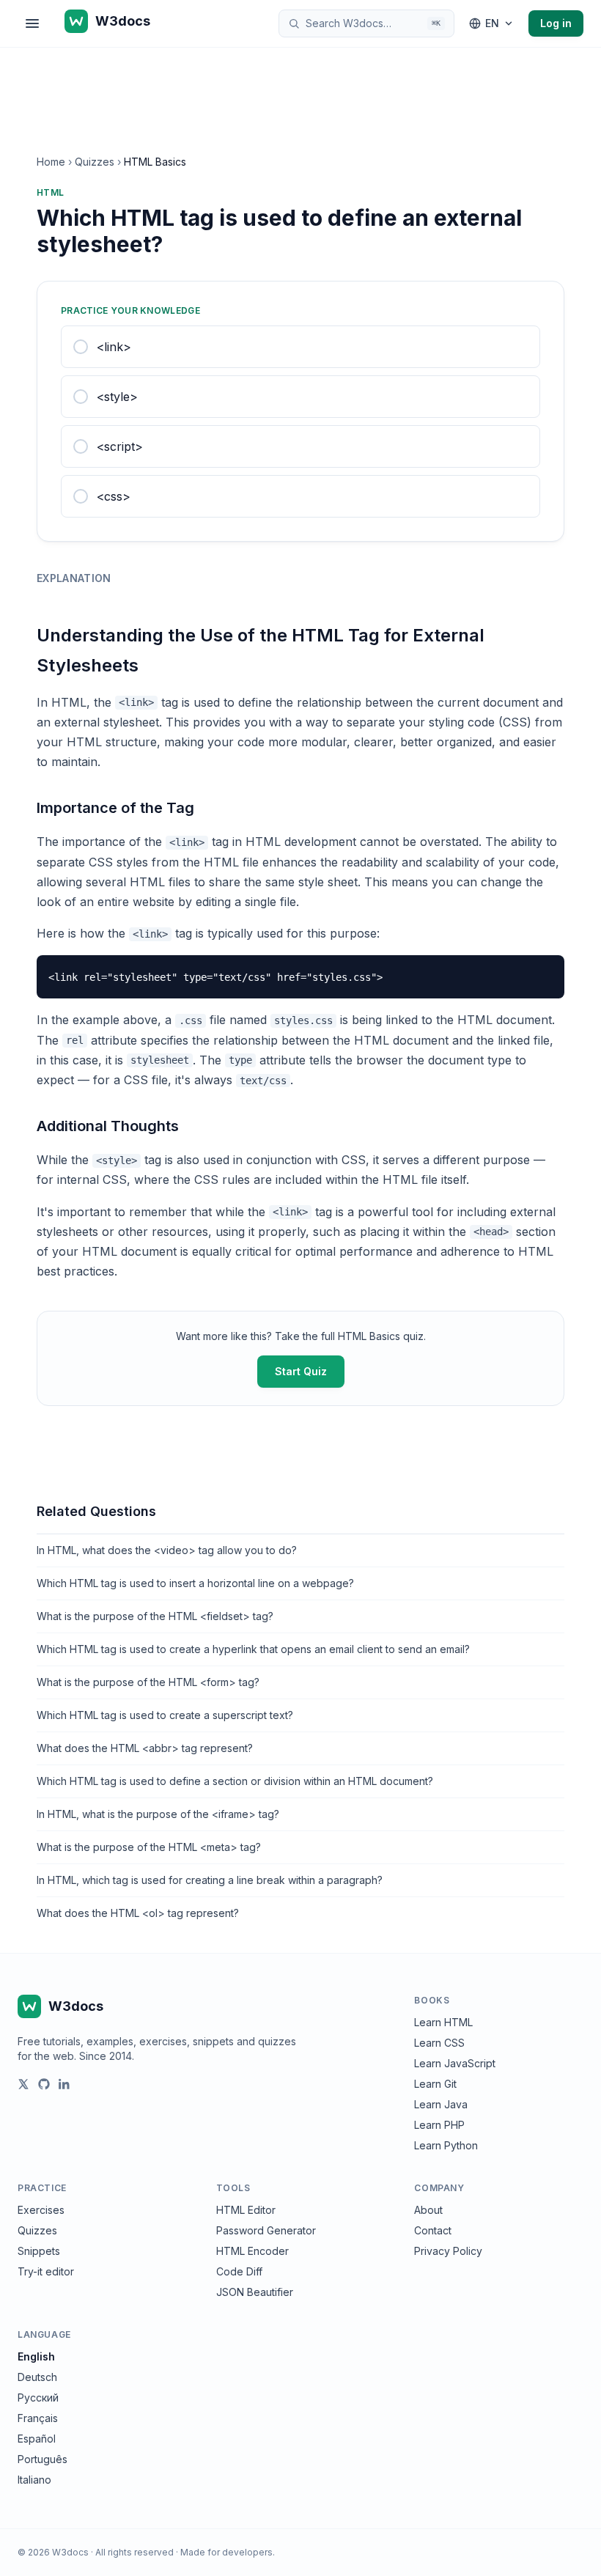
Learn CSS (439, 2043)
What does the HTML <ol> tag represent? (138, 1913)
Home (51, 162)
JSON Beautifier (255, 2292)
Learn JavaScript (455, 2063)
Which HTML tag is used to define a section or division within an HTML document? (235, 1781)
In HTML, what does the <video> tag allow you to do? (167, 1550)
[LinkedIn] (64, 2084)
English (36, 2356)
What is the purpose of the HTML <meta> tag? (149, 1847)
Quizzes (95, 162)
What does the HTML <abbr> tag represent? (145, 1748)
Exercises (41, 2210)
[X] (23, 2084)
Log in (556, 23)
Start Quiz (301, 1371)
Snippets (39, 2251)
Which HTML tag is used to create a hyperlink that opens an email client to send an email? (253, 1649)
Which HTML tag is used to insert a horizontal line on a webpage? (195, 1583)
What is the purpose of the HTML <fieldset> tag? (155, 1616)
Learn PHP (439, 2125)
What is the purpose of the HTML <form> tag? (148, 1682)
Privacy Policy (448, 2251)
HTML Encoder (252, 2251)
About (428, 2210)
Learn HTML (443, 2022)
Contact (433, 2230)
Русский (38, 2397)
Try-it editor (46, 2271)
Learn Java (441, 2104)
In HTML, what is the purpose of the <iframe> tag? (158, 1814)
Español (37, 2439)
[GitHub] (44, 2084)
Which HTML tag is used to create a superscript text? (165, 1715)
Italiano (34, 2480)
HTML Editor (246, 2210)
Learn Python (446, 2145)
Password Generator (266, 2230)
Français (38, 2418)
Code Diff (239, 2271)
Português (43, 2459)
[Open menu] (32, 23)
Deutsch (37, 2377)
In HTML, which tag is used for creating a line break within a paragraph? (210, 1880)
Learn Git (435, 2084)
